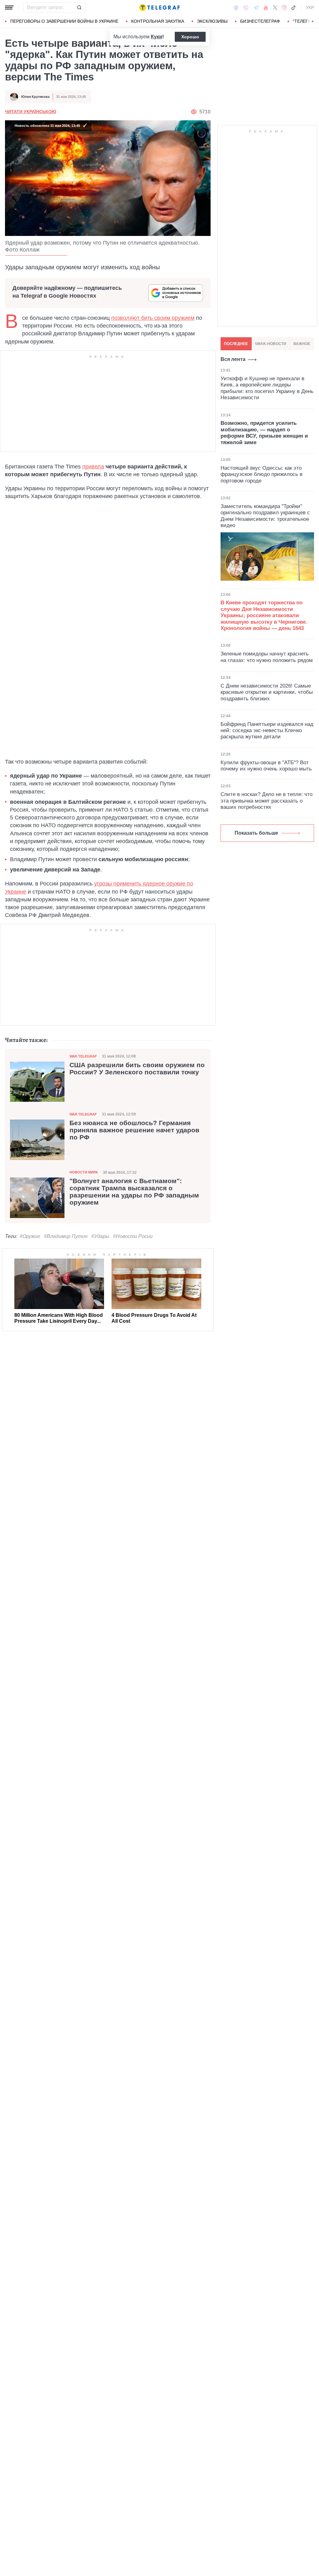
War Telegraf (83, 1056)
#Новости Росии (133, 1236)
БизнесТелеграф (260, 21)
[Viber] (246, 8)
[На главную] (159, 7)
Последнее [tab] (236, 344)
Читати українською (31, 112)
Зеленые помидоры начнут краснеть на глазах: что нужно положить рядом (267, 657)
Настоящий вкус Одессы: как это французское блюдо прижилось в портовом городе (262, 474)
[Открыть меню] (9, 7)
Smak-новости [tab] (271, 344)
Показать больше (256, 833)
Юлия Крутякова (35, 97)
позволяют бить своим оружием (153, 318)
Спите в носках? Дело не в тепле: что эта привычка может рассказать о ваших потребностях (267, 801)
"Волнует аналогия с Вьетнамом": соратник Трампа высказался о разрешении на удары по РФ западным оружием (134, 1192)
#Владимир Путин (66, 1236)
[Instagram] (284, 7)
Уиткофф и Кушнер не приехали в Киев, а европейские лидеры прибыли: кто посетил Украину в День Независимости (267, 388)
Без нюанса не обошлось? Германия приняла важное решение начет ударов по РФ (134, 1130)
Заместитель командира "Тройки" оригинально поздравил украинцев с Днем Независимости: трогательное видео (265, 516)
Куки (157, 37)
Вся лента (233, 359)
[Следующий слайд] (313, 22)
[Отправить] (79, 7)
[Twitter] (275, 7)
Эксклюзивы (212, 21)
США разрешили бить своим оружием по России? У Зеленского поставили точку (137, 1069)
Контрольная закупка (158, 21)
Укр (310, 7)
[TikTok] (293, 7)
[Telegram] (256, 7)
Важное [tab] (302, 344)
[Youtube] (266, 7)
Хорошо (190, 37)
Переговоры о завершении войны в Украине (64, 21)
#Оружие (30, 1236)
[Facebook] (236, 7)
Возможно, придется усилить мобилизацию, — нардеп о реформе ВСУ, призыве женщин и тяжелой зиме (264, 433)
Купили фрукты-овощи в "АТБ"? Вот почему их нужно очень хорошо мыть (266, 766)
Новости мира (84, 1172)
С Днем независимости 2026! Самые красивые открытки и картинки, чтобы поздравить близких (267, 692)
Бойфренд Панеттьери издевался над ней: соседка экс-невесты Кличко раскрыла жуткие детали (267, 731)
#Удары (100, 1236)
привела (93, 467)
